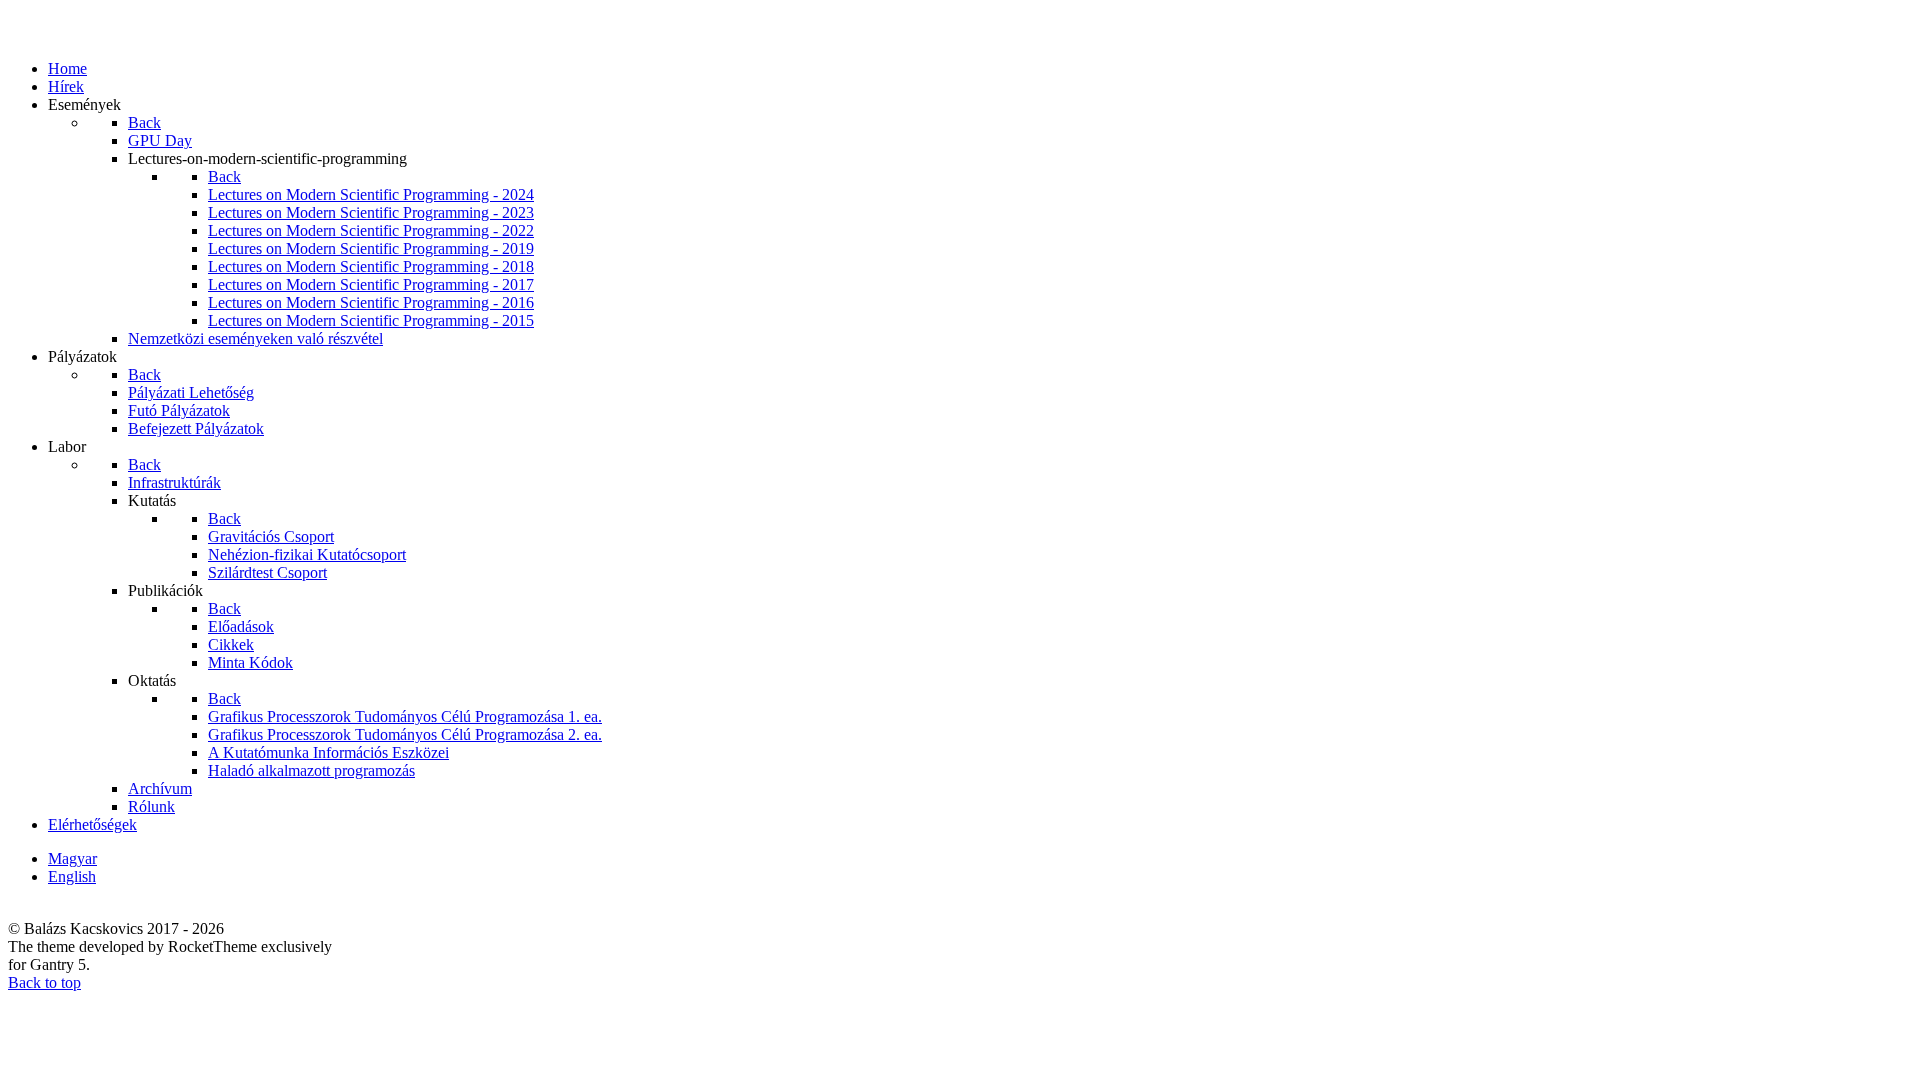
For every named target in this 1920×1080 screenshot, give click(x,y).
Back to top (44, 982)
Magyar (72, 858)
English (72, 876)
